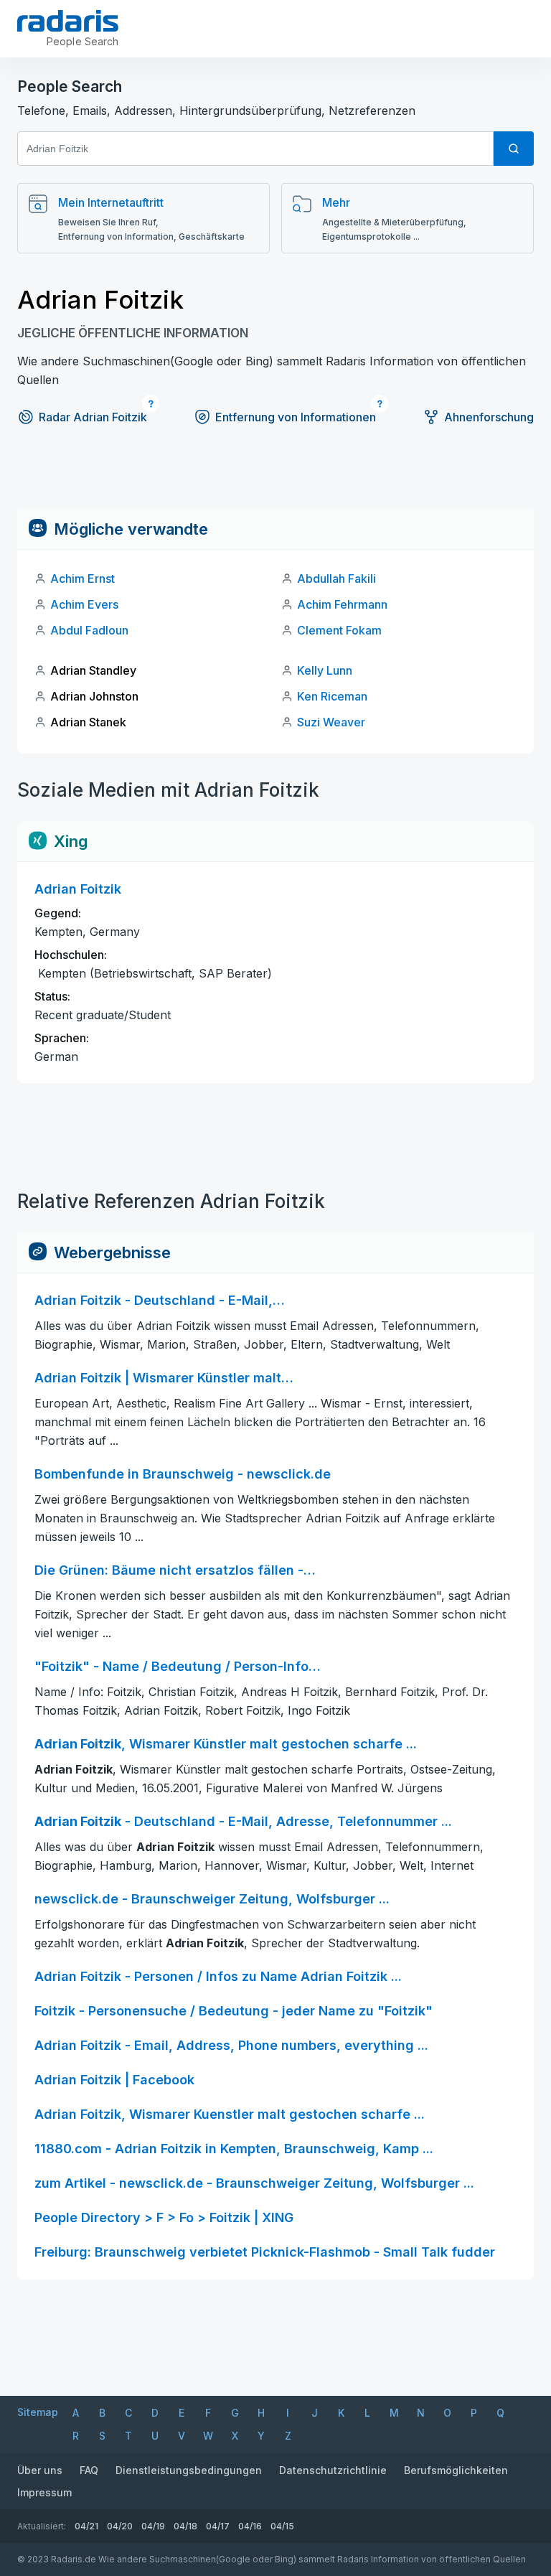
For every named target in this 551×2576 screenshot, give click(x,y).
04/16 (250, 2526)
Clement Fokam (339, 630)
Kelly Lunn (325, 670)
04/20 (120, 2526)
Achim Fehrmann (342, 604)
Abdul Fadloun (89, 630)
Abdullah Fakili (336, 579)
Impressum (44, 2492)
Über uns (40, 2470)
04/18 (185, 2526)
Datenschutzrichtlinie (333, 2470)
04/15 (282, 2526)
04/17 (218, 2526)
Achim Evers (84, 604)
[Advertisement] (275, 477)
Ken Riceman (332, 696)
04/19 (153, 2526)
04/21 (86, 2526)
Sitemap (38, 2412)
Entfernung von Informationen (296, 417)
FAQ (89, 2470)
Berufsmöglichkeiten (456, 2470)
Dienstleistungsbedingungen (189, 2470)
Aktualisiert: (42, 2526)
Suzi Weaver (331, 722)
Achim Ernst (83, 579)
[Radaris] (68, 21)
